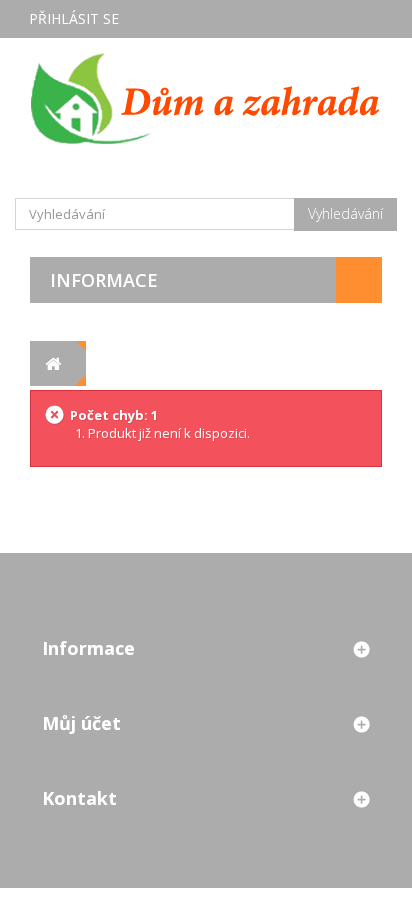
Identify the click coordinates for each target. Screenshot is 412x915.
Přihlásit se (74, 18)
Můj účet (81, 723)
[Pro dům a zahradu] (206, 98)
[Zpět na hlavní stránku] (52, 363)
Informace (104, 280)
